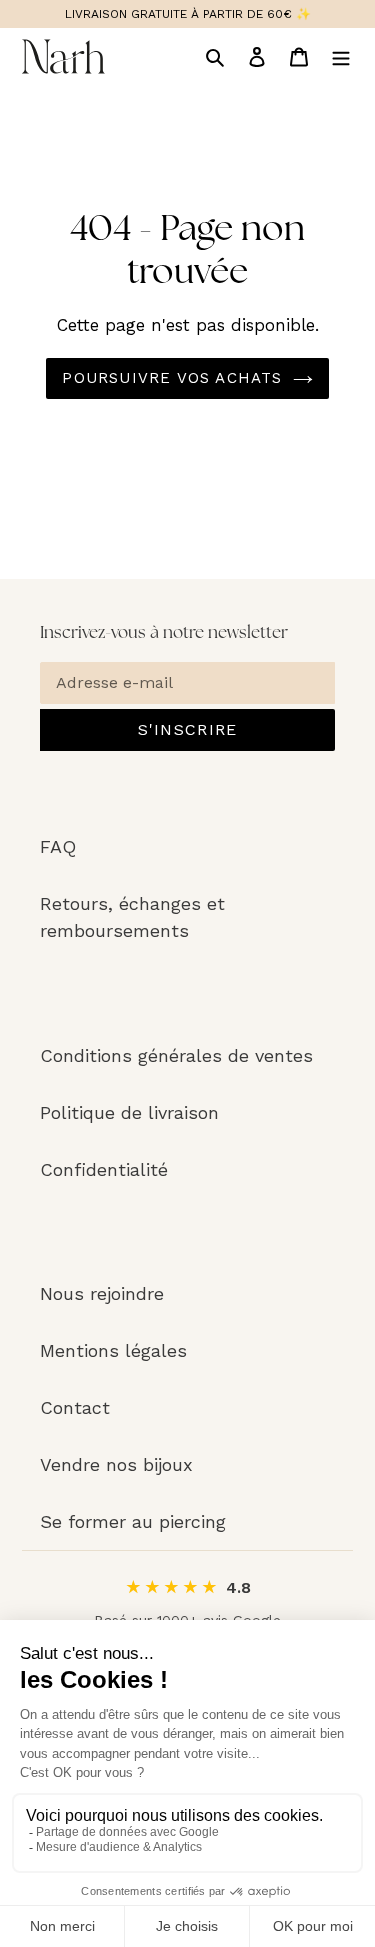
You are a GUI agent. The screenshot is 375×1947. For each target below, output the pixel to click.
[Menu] (341, 56)
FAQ (58, 846)
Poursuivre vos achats (172, 378)
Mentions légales (113, 1350)
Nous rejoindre (102, 1293)
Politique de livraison (129, 1112)
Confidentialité (104, 1169)
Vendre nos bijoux (116, 1464)
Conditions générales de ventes (176, 1055)
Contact (75, 1407)
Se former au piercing (133, 1521)
